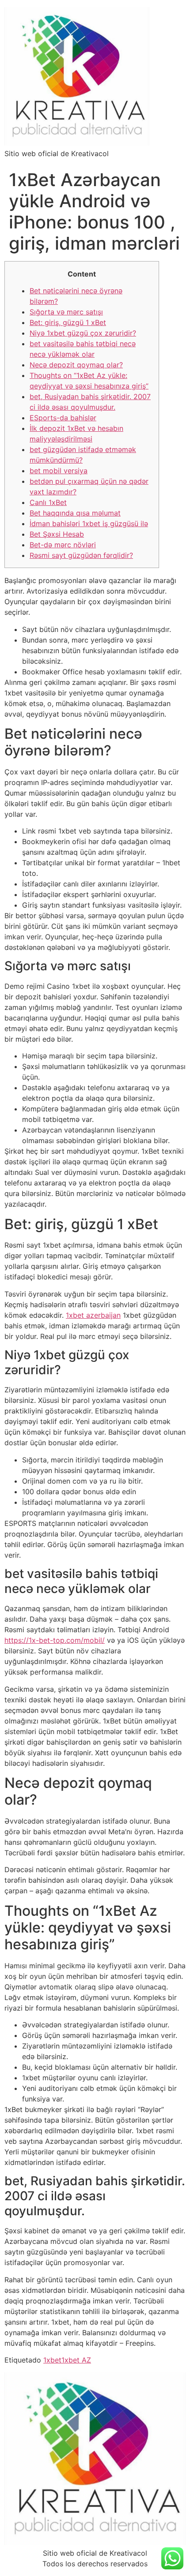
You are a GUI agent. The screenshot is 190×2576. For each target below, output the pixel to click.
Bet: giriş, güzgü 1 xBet (68, 322)
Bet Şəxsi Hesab (57, 534)
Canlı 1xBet (48, 502)
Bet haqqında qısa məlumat (75, 513)
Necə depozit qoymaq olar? (76, 365)
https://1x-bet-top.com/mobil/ (55, 1640)
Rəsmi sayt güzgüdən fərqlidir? (81, 555)
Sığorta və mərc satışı (66, 312)
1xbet (52, 2360)
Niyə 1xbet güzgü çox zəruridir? (83, 333)
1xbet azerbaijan (93, 1315)
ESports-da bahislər (63, 418)
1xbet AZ (76, 2360)
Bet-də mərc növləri (63, 545)
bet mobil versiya (59, 471)
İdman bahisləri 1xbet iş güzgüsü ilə (89, 523)
